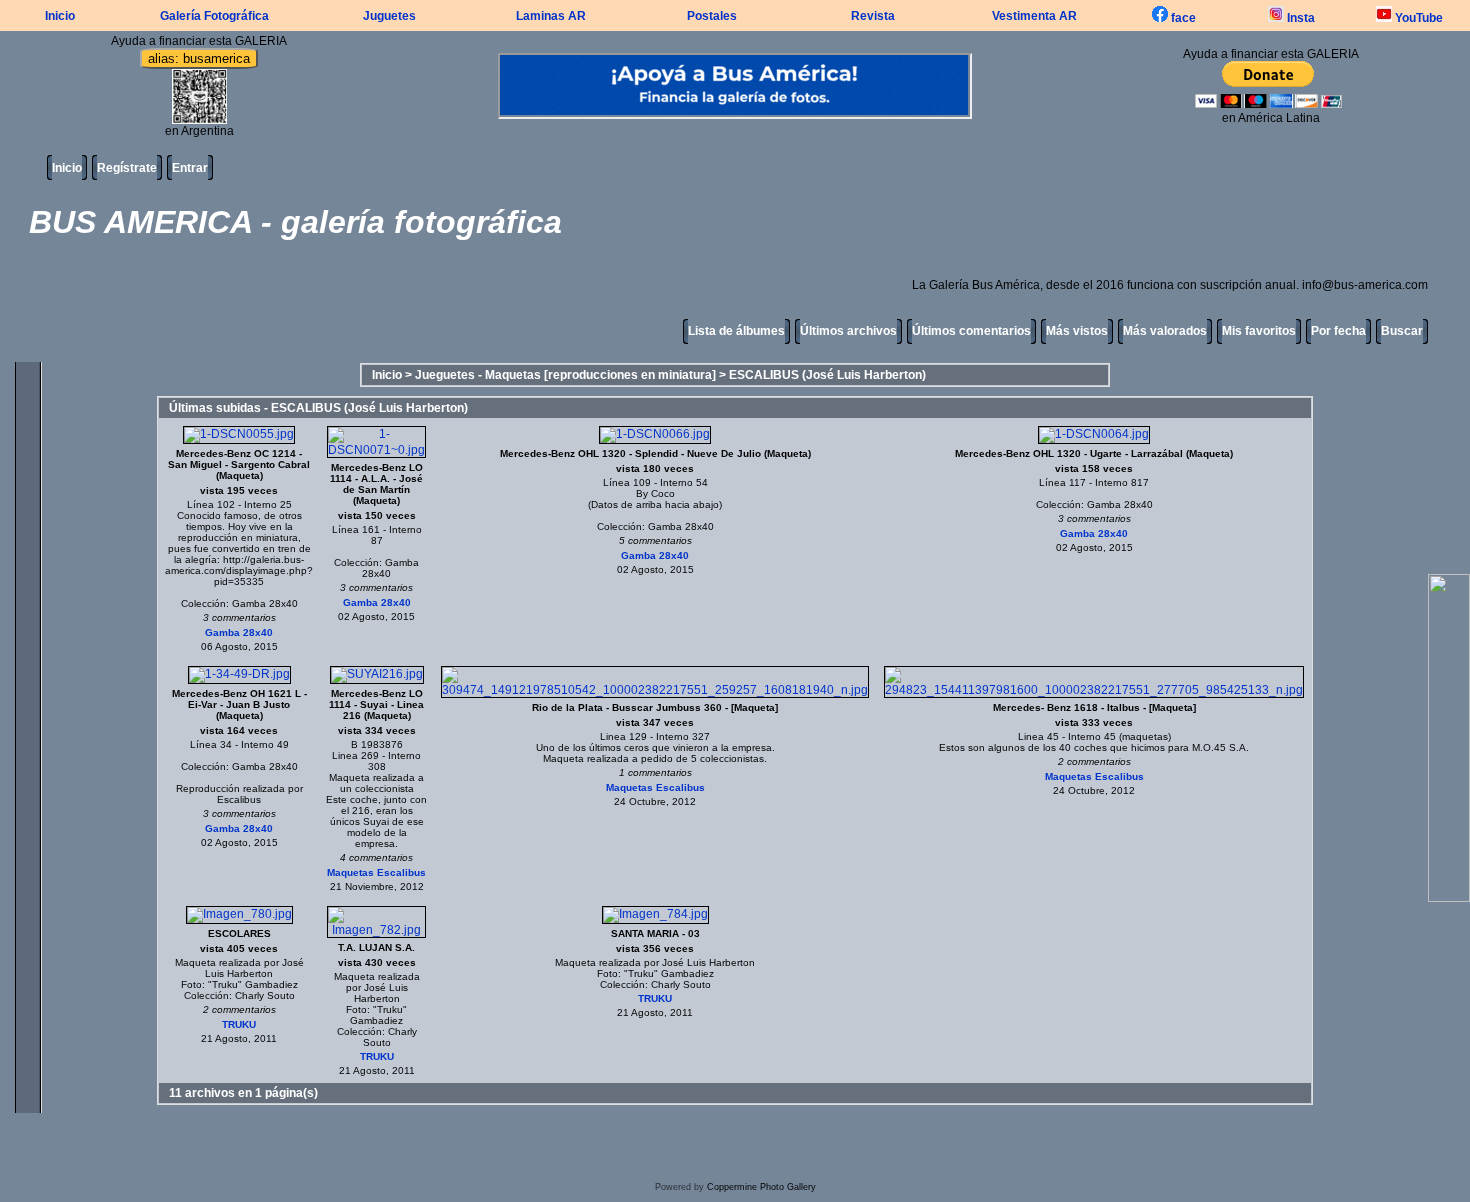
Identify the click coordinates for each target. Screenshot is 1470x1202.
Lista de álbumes (736, 331)
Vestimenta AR (1034, 16)
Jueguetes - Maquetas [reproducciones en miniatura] (565, 375)
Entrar (190, 168)
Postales (712, 16)
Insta (1299, 18)
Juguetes (389, 16)
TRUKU (239, 1024)
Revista (873, 16)
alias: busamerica (199, 58)
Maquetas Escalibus (376, 872)
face (1182, 18)
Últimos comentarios (971, 331)
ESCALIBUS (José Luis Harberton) (827, 375)
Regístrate (127, 168)
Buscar (1402, 331)
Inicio (60, 16)
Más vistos (1077, 331)
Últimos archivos (848, 331)
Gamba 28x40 (239, 632)
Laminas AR (551, 16)
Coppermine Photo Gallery (761, 1187)
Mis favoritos (1259, 331)
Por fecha (1338, 331)
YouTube (1417, 18)
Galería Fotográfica (214, 16)
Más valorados (1165, 331)
